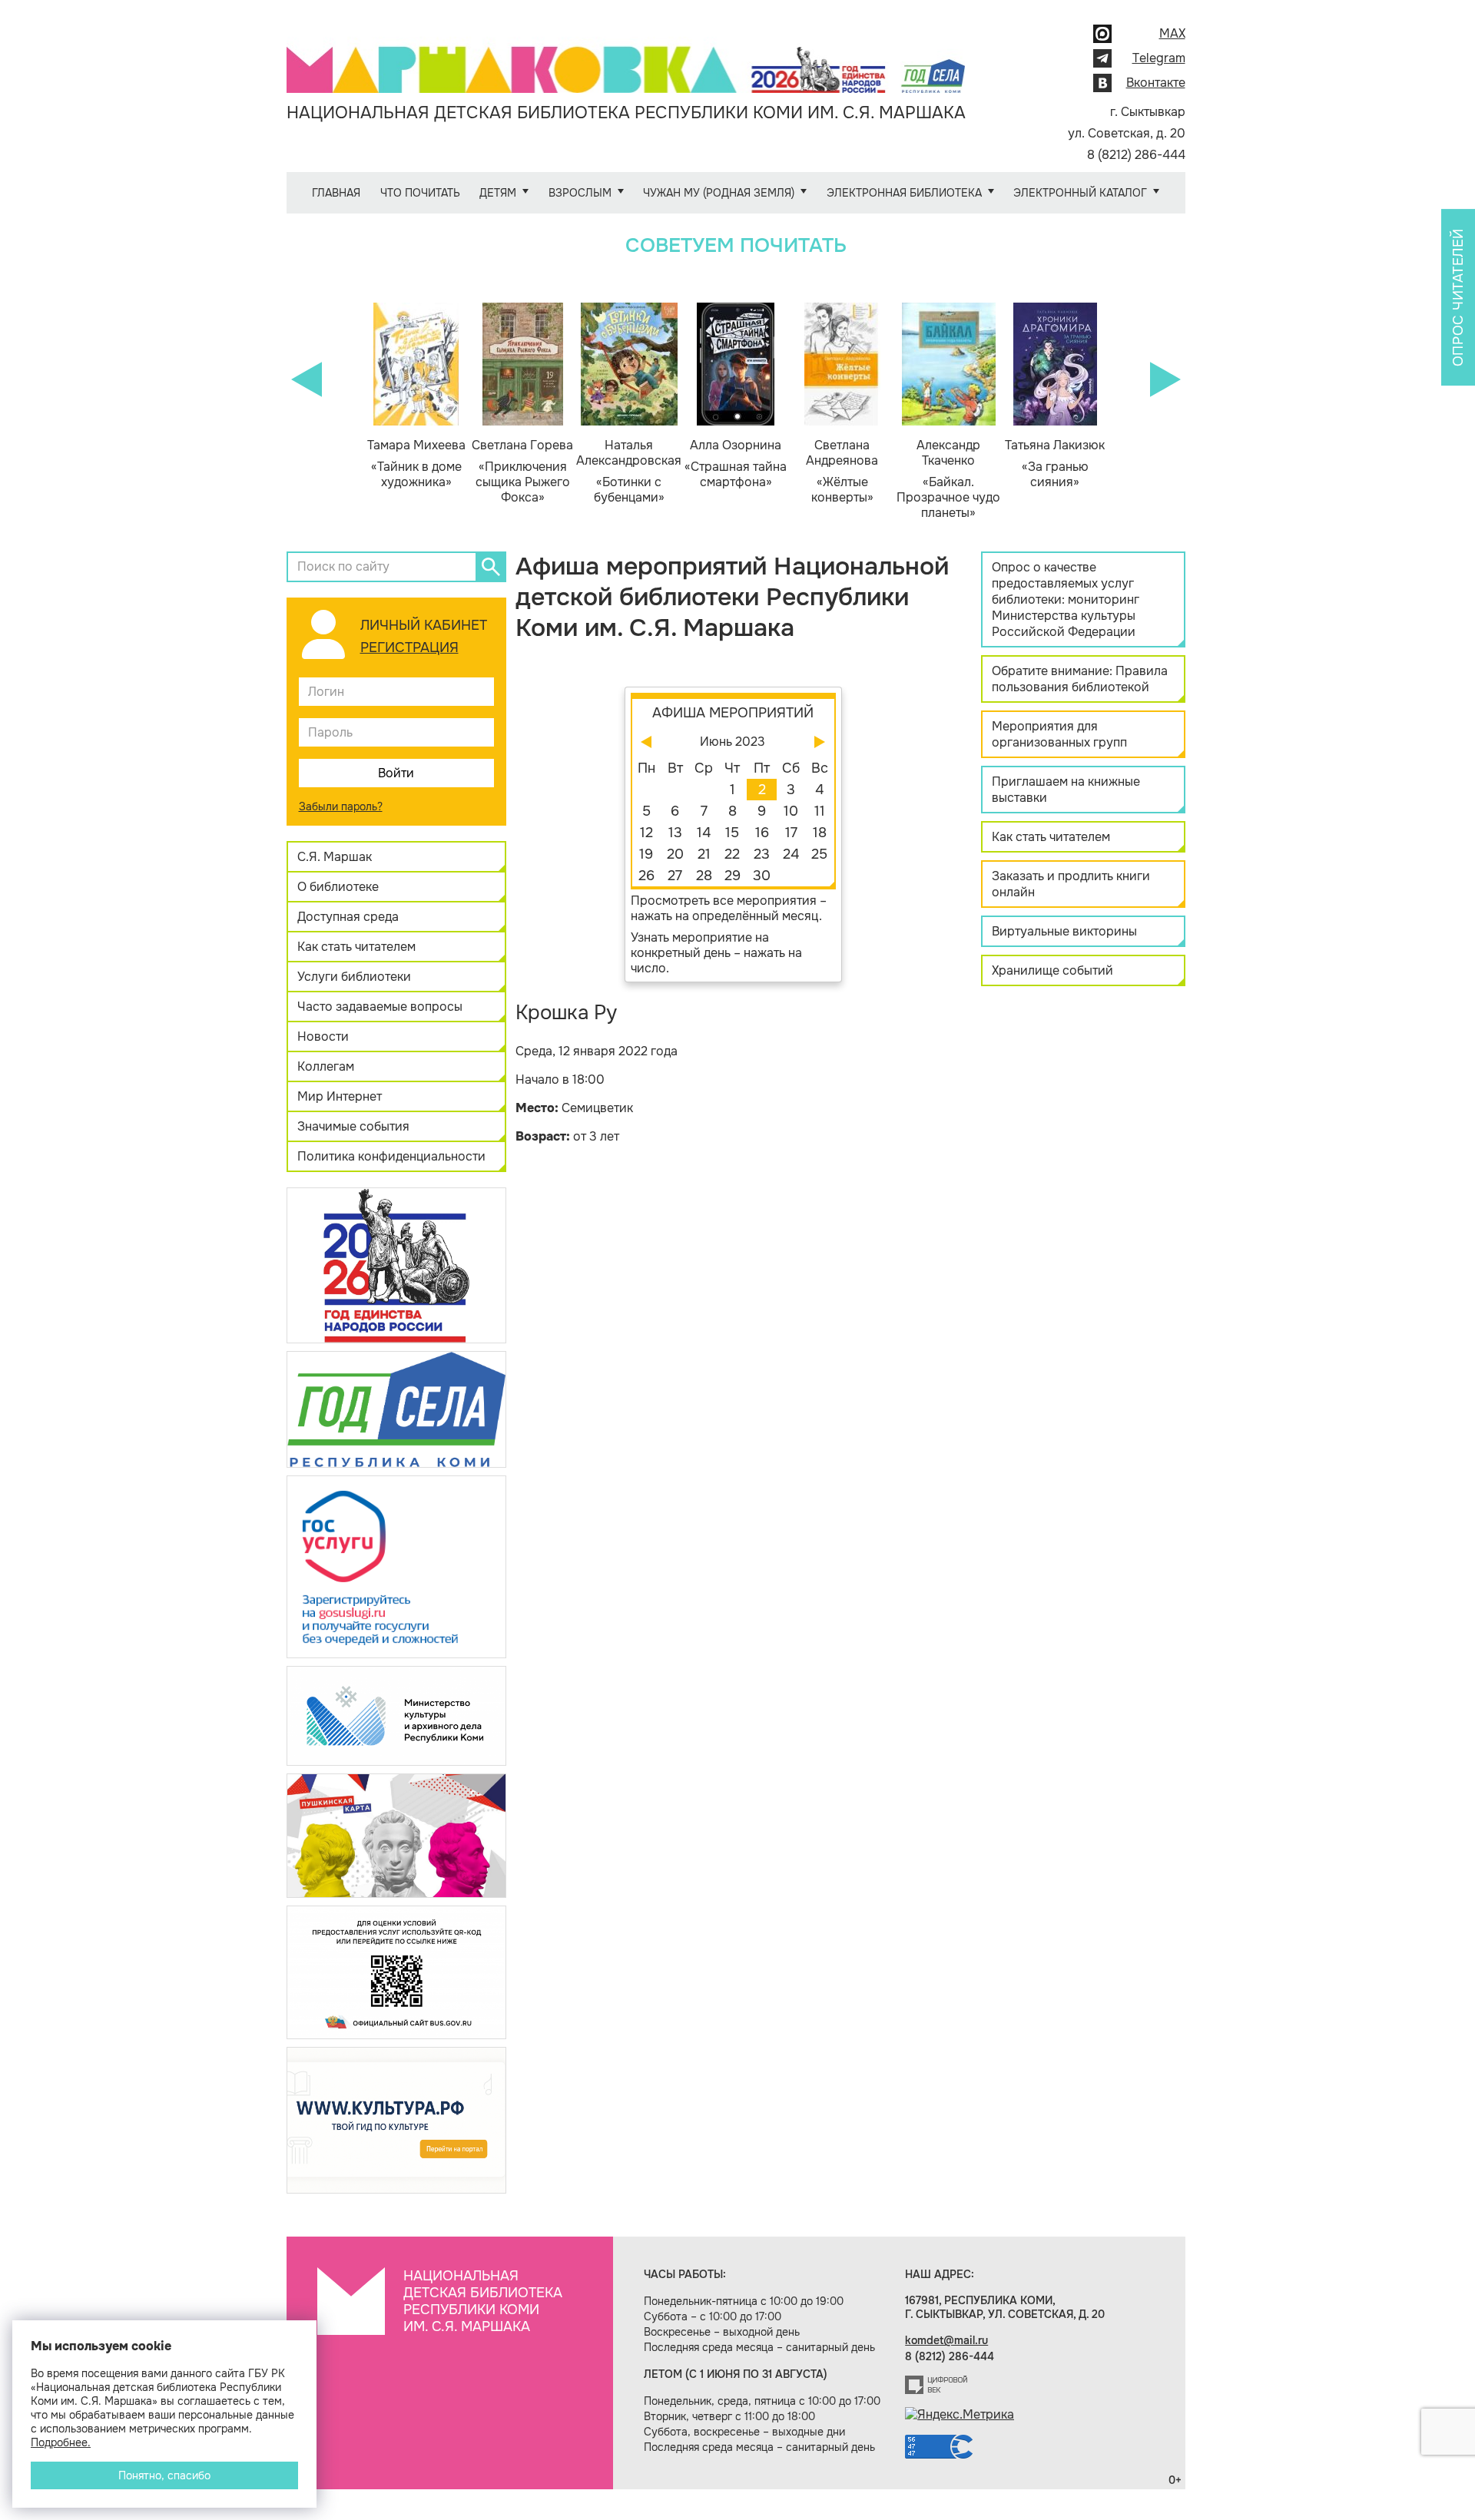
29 (733, 876)
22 (732, 854)
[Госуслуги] (396, 1566)
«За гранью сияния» (1055, 464)
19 (646, 854)
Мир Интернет (340, 1096)
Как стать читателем (356, 947)
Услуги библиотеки (354, 977)
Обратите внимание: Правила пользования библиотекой (1080, 679)
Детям (498, 193)
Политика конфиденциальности (391, 1156)
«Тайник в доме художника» (416, 464)
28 (704, 876)
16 (762, 833)
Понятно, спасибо (164, 2475)
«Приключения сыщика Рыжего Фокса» (522, 472)
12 (646, 833)
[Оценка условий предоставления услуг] (396, 1971)
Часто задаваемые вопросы (380, 1007)
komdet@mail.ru (946, 2340)
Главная (336, 193)
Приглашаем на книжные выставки (1066, 790)
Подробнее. (61, 2442)
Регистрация (409, 647)
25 (819, 854)
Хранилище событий (1052, 970)
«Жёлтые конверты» (842, 472)
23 (762, 854)
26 (646, 876)
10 (791, 811)
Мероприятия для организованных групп (1059, 734)
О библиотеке (338, 887)
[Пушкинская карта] (396, 1835)
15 (732, 833)
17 (791, 833)
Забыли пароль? (341, 806)
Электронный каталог (1080, 193)
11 (820, 811)
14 (704, 833)
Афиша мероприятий (733, 713)
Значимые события (353, 1126)
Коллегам (326, 1066)
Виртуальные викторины (1064, 931)
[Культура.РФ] (396, 2119)
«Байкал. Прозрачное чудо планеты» (948, 479)
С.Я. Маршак (335, 857)
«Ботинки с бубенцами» (629, 472)
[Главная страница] (626, 59)
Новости (323, 1036)
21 (704, 854)
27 (675, 876)
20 (675, 854)
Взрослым (580, 193)
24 (791, 854)
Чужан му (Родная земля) (719, 193)
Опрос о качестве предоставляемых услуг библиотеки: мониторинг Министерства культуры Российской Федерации (1066, 599)
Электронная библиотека (904, 193)
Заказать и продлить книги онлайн (1071, 884)
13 (675, 833)
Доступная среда (348, 917)
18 (820, 833)
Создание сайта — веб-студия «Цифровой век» (936, 2385)
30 (762, 876)
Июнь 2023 (733, 742)
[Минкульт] (396, 1715)
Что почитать (420, 193)
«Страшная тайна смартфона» (736, 464)
